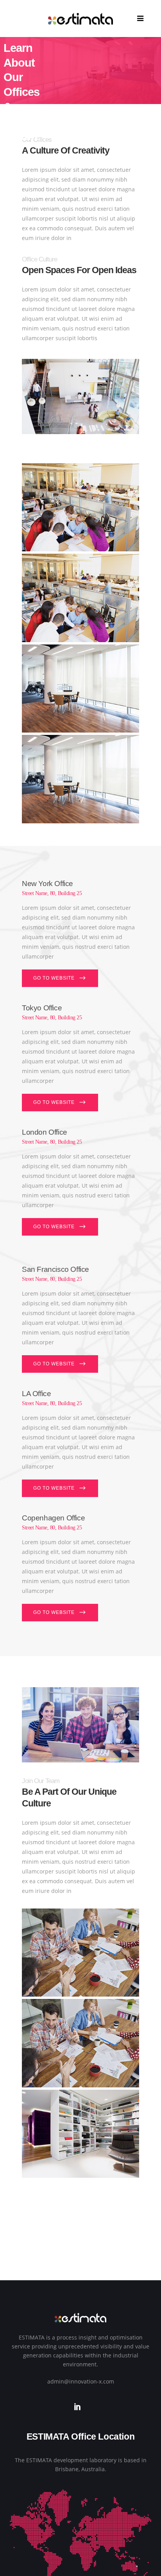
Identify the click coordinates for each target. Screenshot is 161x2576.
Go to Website (54, 978)
